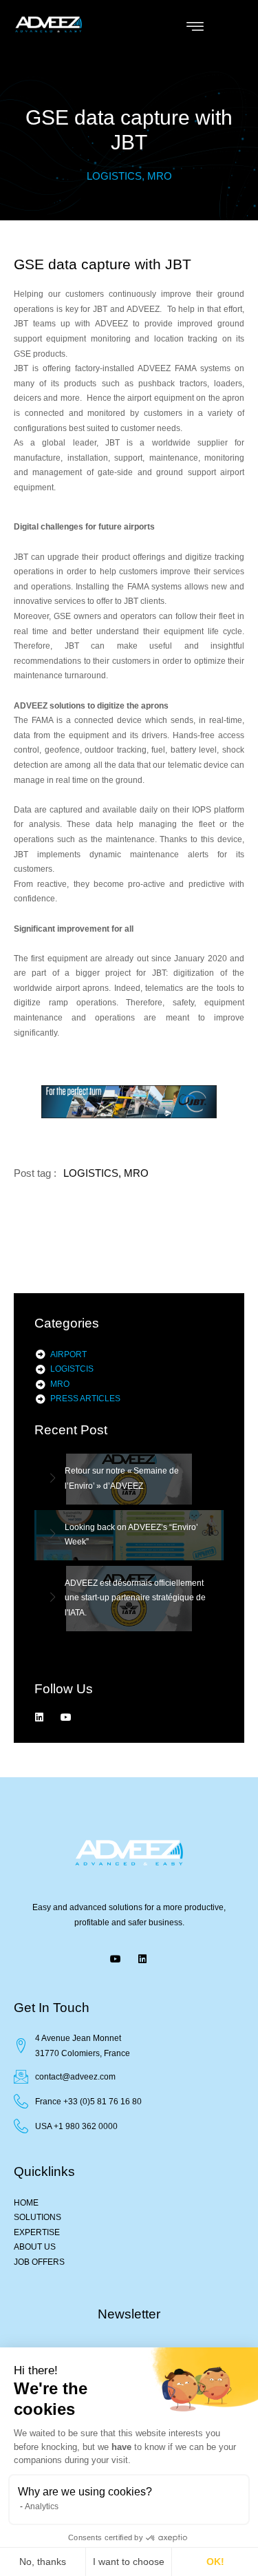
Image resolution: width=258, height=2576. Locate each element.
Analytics (42, 2506)
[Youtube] (66, 1717)
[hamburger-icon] (195, 28)
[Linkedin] (39, 1717)
